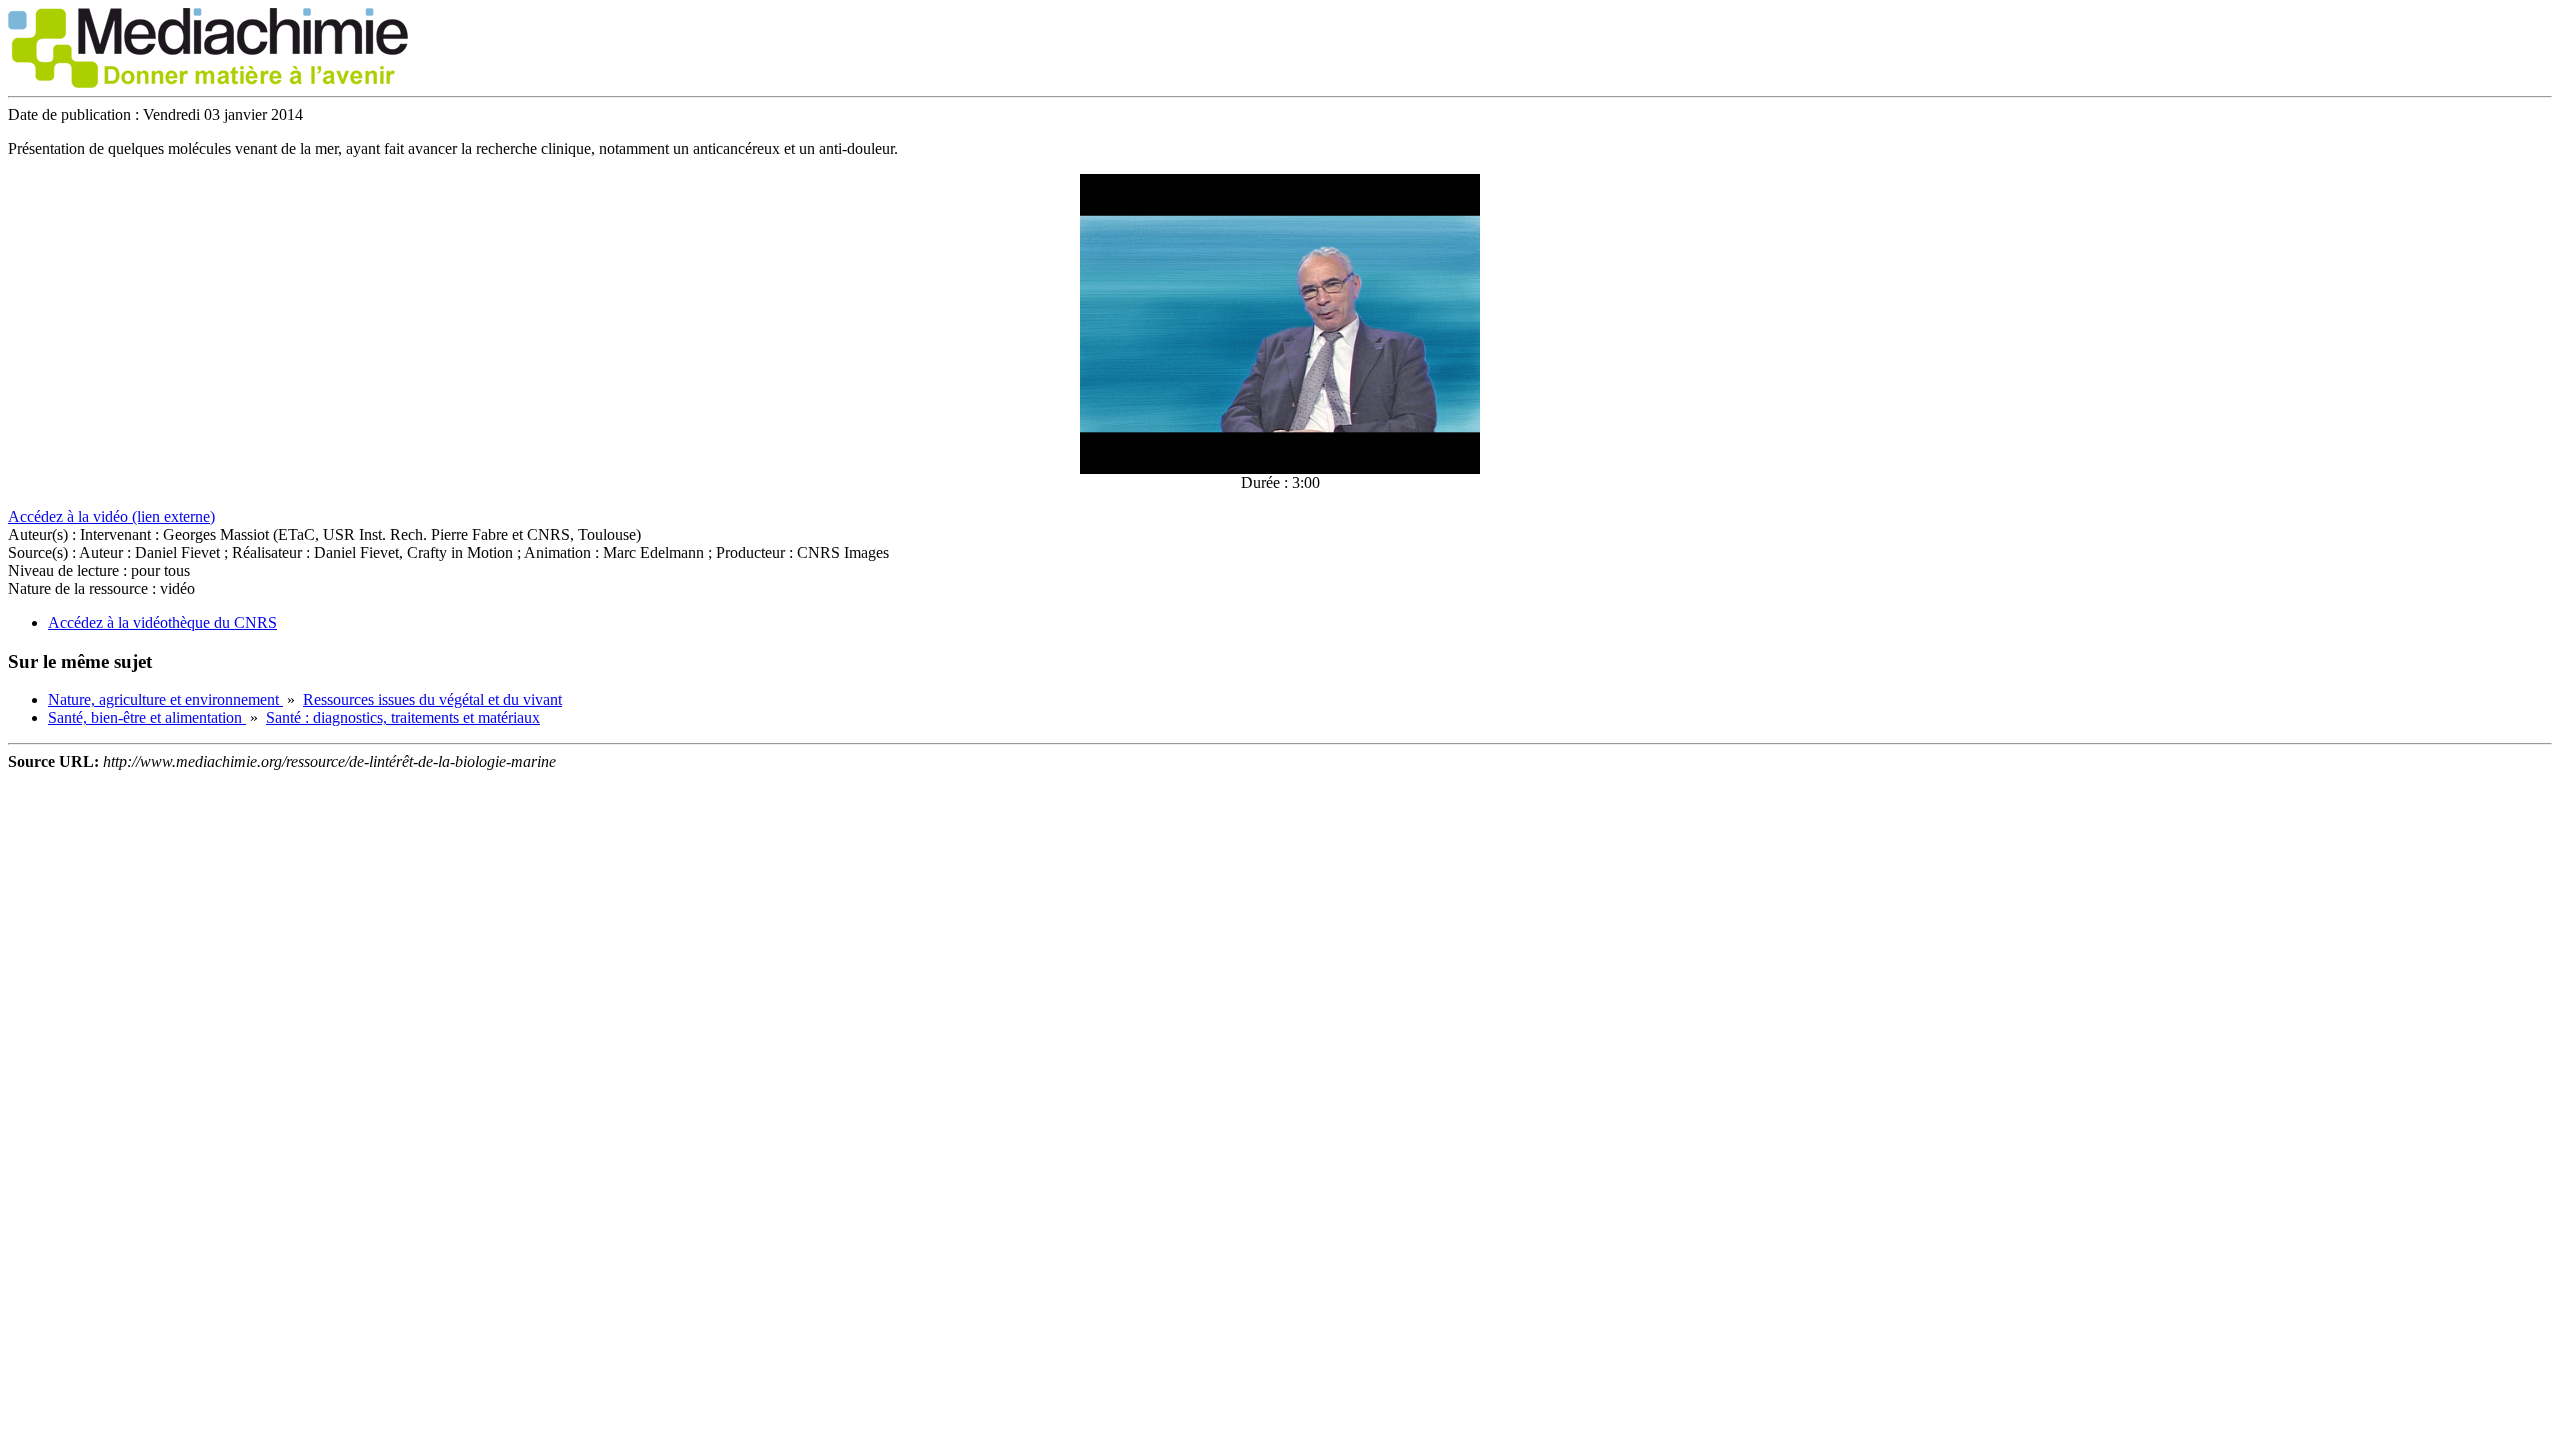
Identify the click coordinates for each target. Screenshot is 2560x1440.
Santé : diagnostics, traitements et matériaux (403, 717)
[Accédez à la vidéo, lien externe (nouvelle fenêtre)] (1280, 468)
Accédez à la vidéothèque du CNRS (162, 622)
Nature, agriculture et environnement (165, 699)
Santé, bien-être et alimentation (147, 717)
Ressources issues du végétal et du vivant (432, 699)
